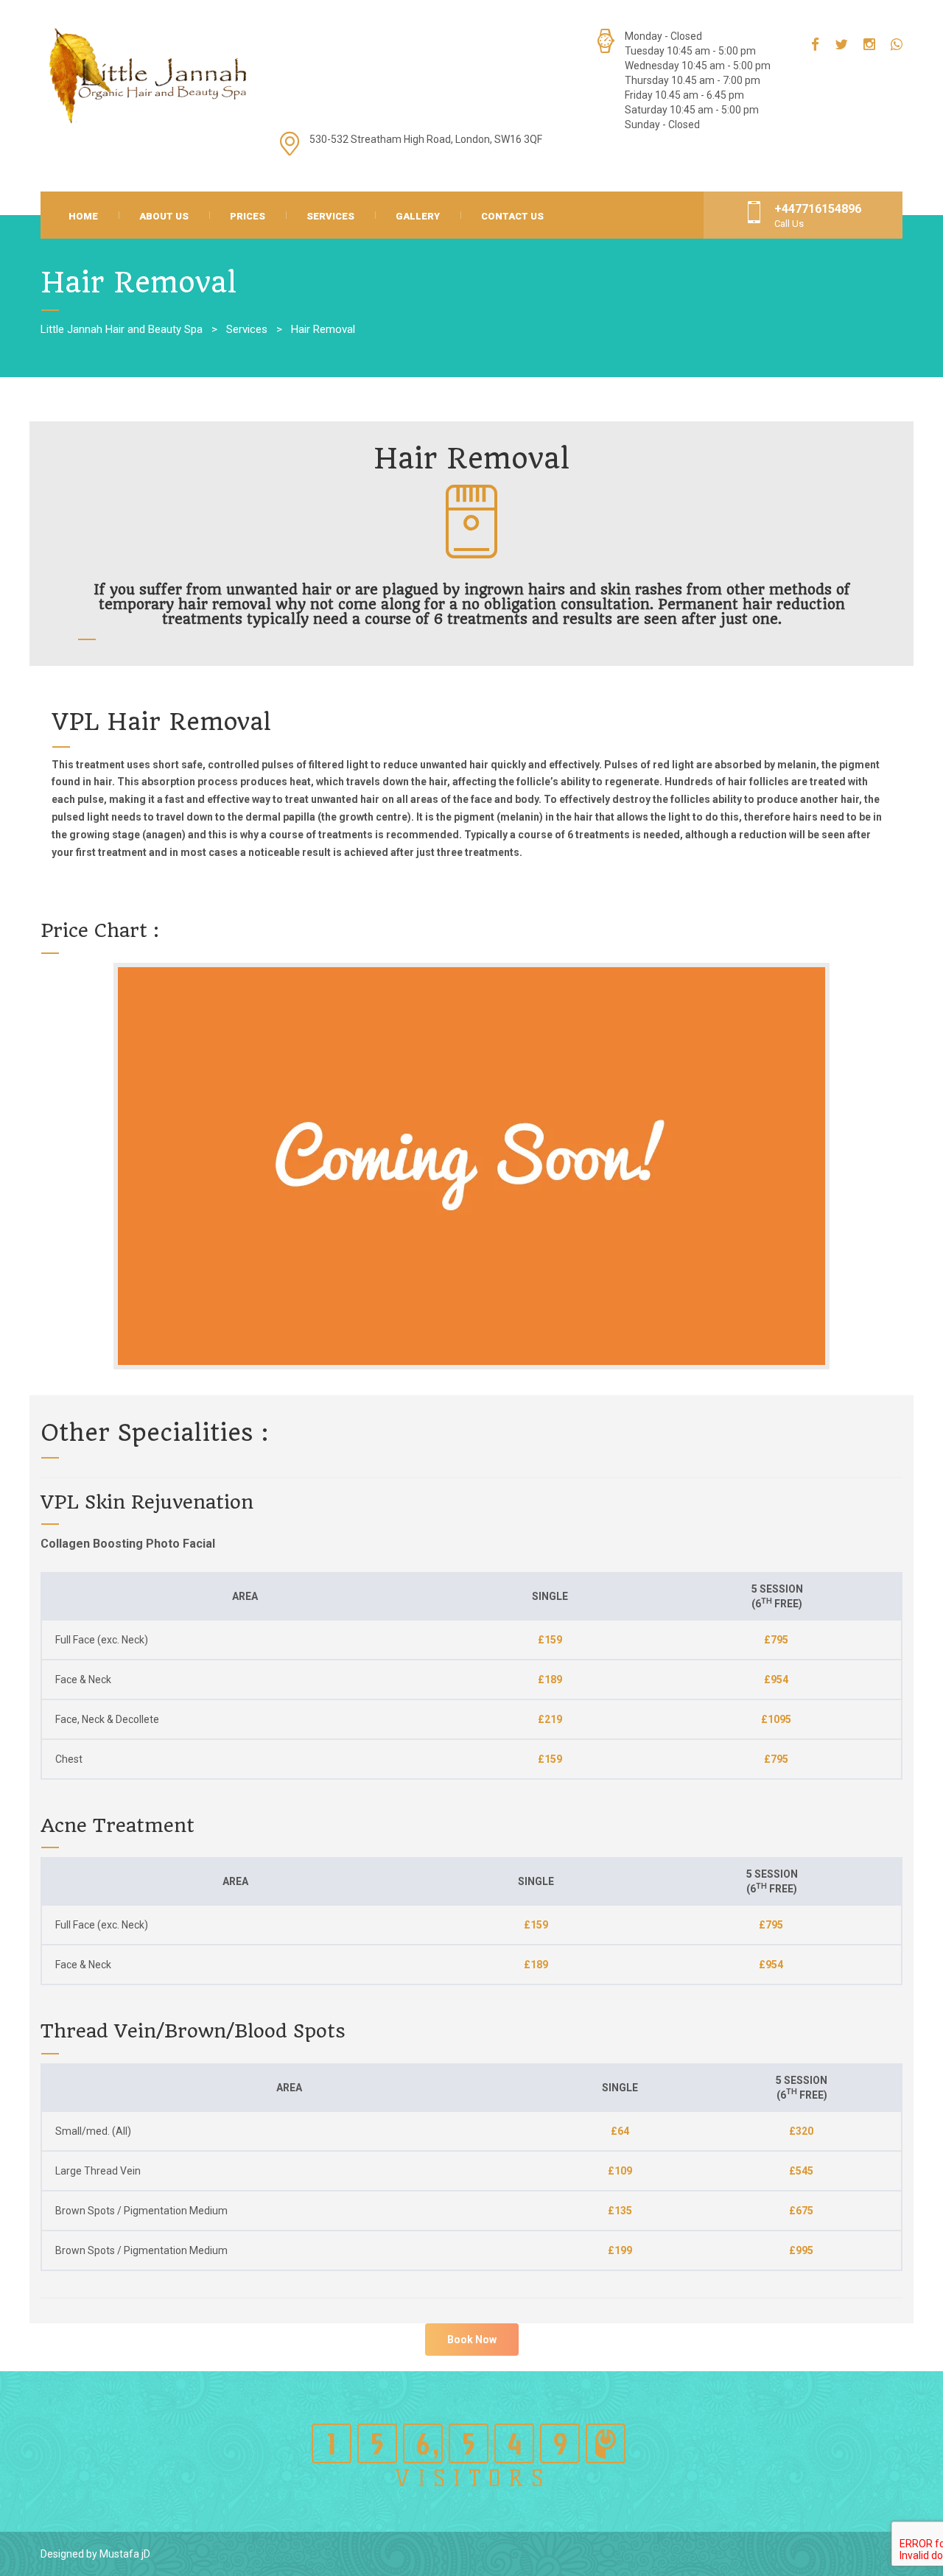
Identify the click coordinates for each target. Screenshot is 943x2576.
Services (330, 216)
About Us (164, 216)
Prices (248, 216)
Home (83, 216)
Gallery (418, 216)
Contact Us (512, 216)
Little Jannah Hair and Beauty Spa (122, 329)
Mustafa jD (125, 2554)
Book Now (472, 2340)
